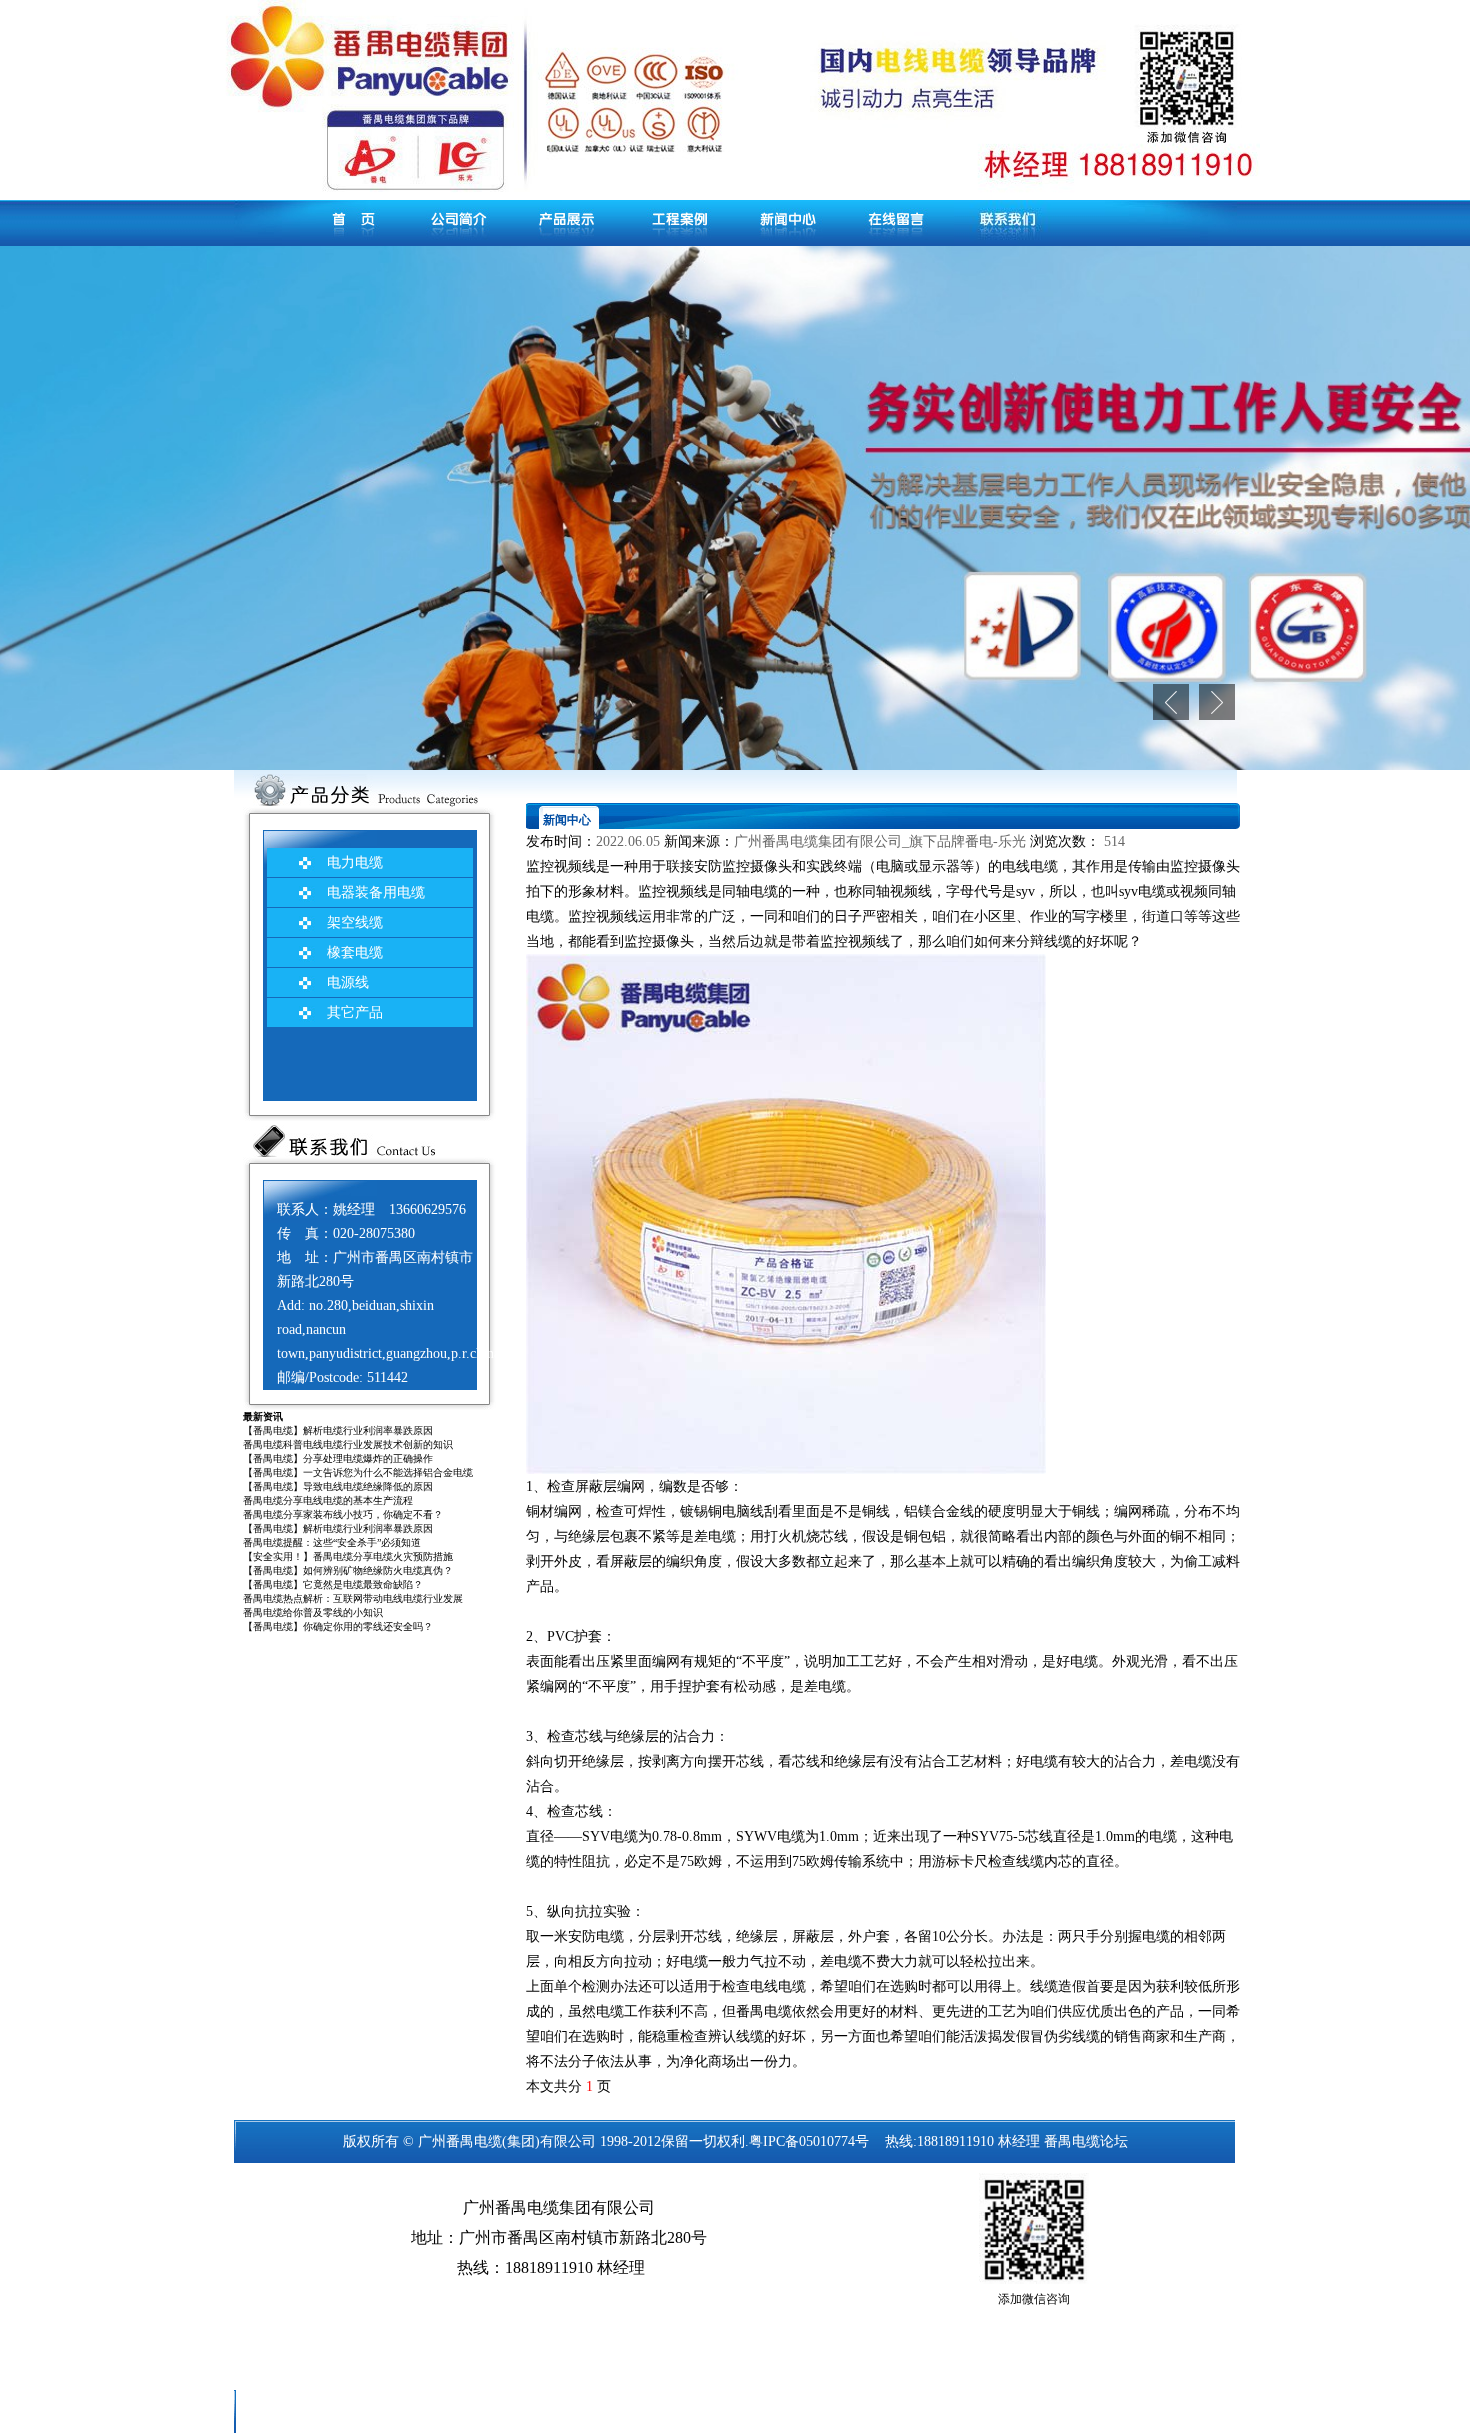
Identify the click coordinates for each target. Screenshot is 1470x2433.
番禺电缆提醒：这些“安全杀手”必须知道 (332, 1542)
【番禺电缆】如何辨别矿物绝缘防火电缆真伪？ (348, 1570)
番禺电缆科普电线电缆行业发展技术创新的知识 (348, 1444)
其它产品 (355, 1012)
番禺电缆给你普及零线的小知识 (313, 1612)
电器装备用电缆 (376, 892)
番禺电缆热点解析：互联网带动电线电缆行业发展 (353, 1598)
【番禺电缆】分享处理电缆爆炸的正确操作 (338, 1458)
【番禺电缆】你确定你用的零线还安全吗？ (338, 1626)
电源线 (348, 982)
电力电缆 (355, 862)
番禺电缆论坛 (1086, 2141)
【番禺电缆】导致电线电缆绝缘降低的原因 (338, 1486)
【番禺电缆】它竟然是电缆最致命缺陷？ (333, 1584)
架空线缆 (355, 922)
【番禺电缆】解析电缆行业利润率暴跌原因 (338, 1430)
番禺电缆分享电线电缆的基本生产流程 (328, 1500)
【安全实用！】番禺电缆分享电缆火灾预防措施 (348, 1556)
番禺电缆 (474, 2141)
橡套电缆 (355, 952)
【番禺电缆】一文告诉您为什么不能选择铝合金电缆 (358, 1472)
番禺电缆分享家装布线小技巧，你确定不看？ (343, 1514)
